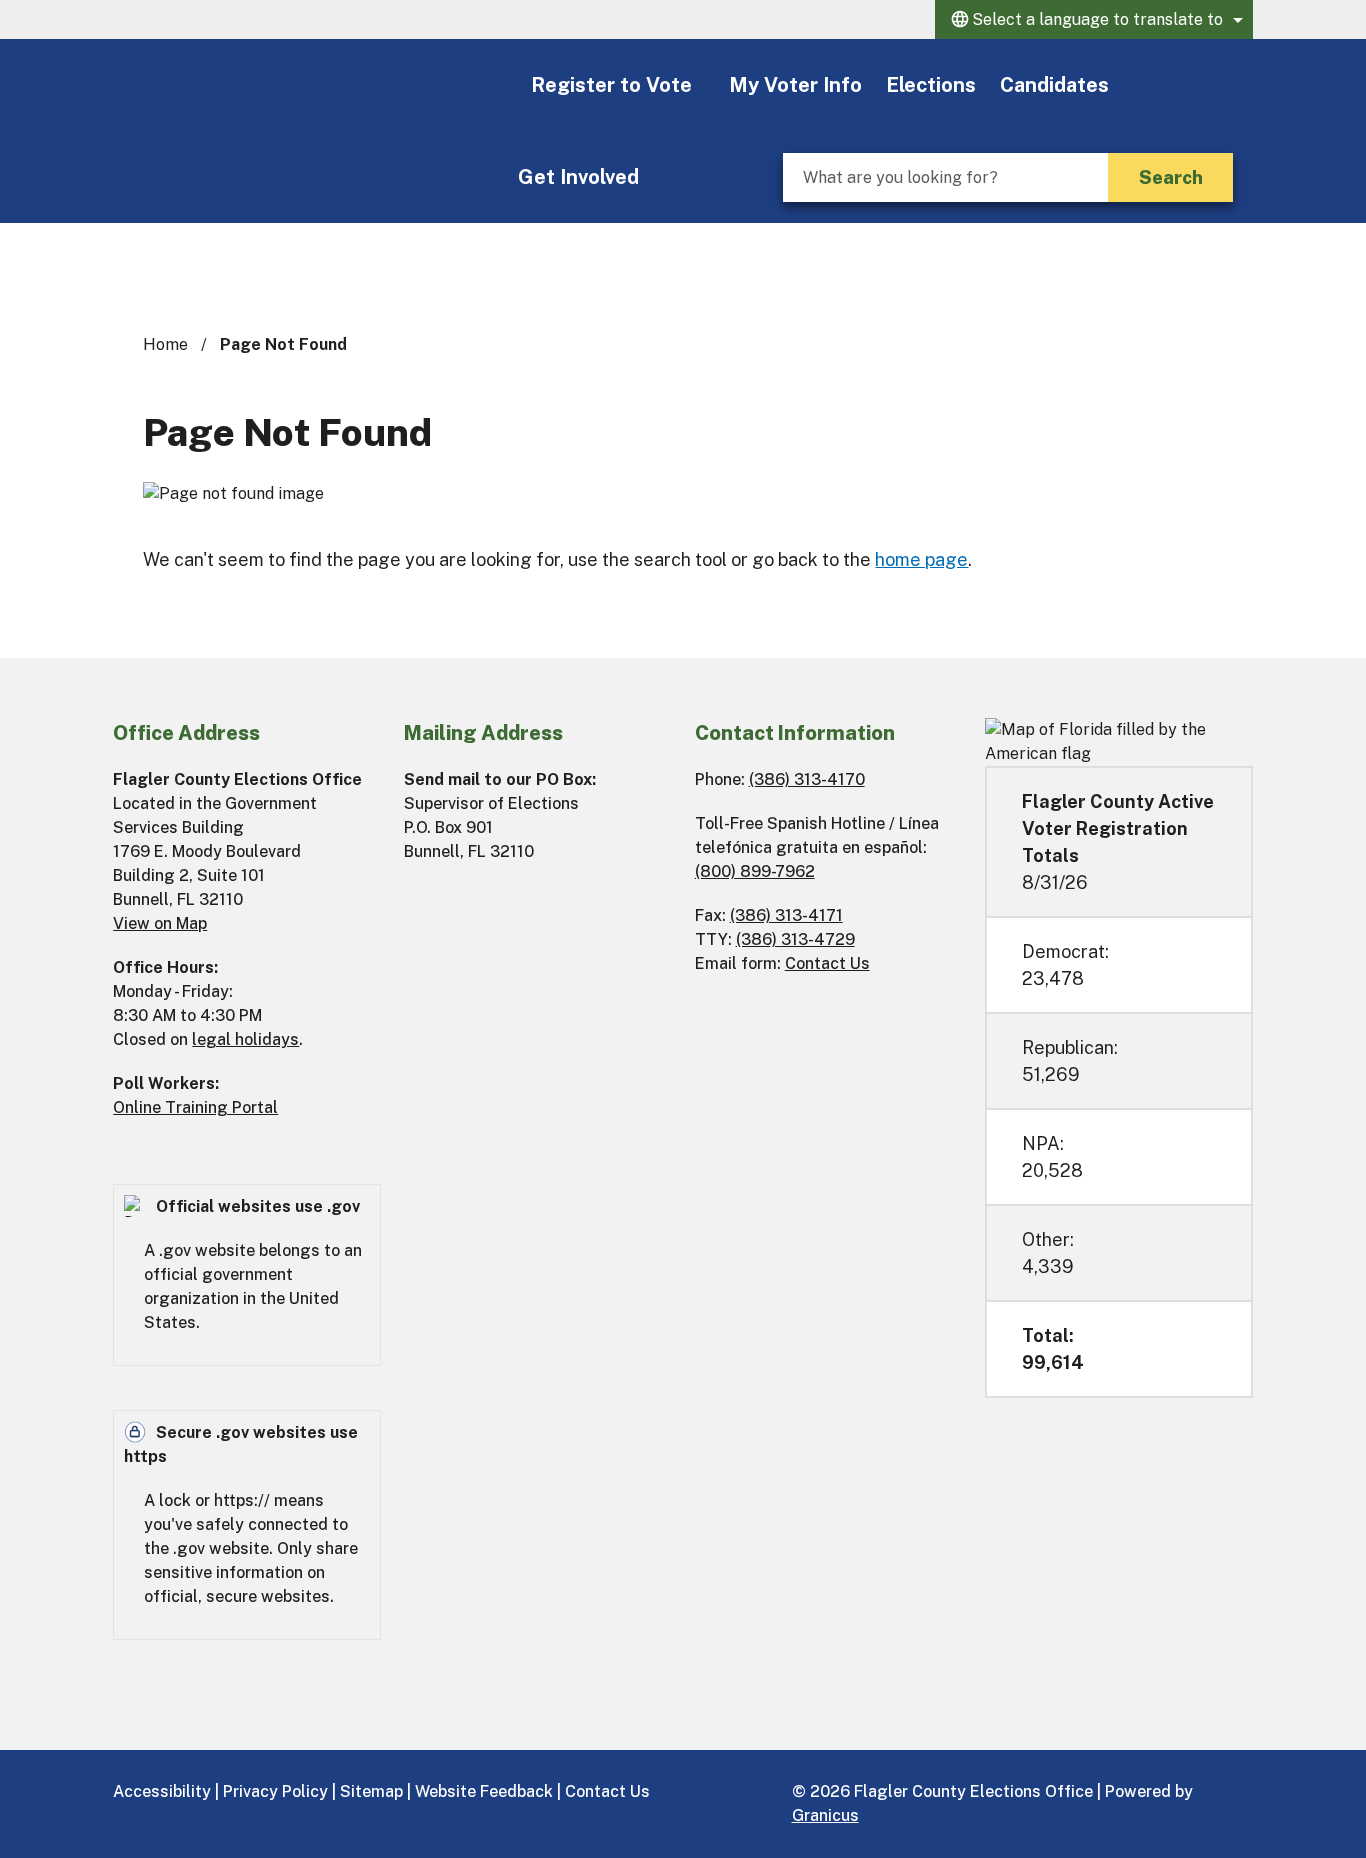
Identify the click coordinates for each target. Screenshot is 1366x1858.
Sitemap (371, 1791)
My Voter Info (795, 85)
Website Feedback (484, 1791)
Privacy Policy (275, 1791)
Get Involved (578, 177)
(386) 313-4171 (786, 915)
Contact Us (827, 963)
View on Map (160, 923)
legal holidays (245, 1039)
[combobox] (1094, 19)
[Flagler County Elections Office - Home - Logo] (309, 86)
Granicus (825, 1815)
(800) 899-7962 (755, 871)
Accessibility (162, 1791)
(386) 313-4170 (807, 779)
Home (165, 344)
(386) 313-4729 (795, 939)
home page (921, 559)
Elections (931, 85)
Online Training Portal (195, 1107)
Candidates (1054, 85)
